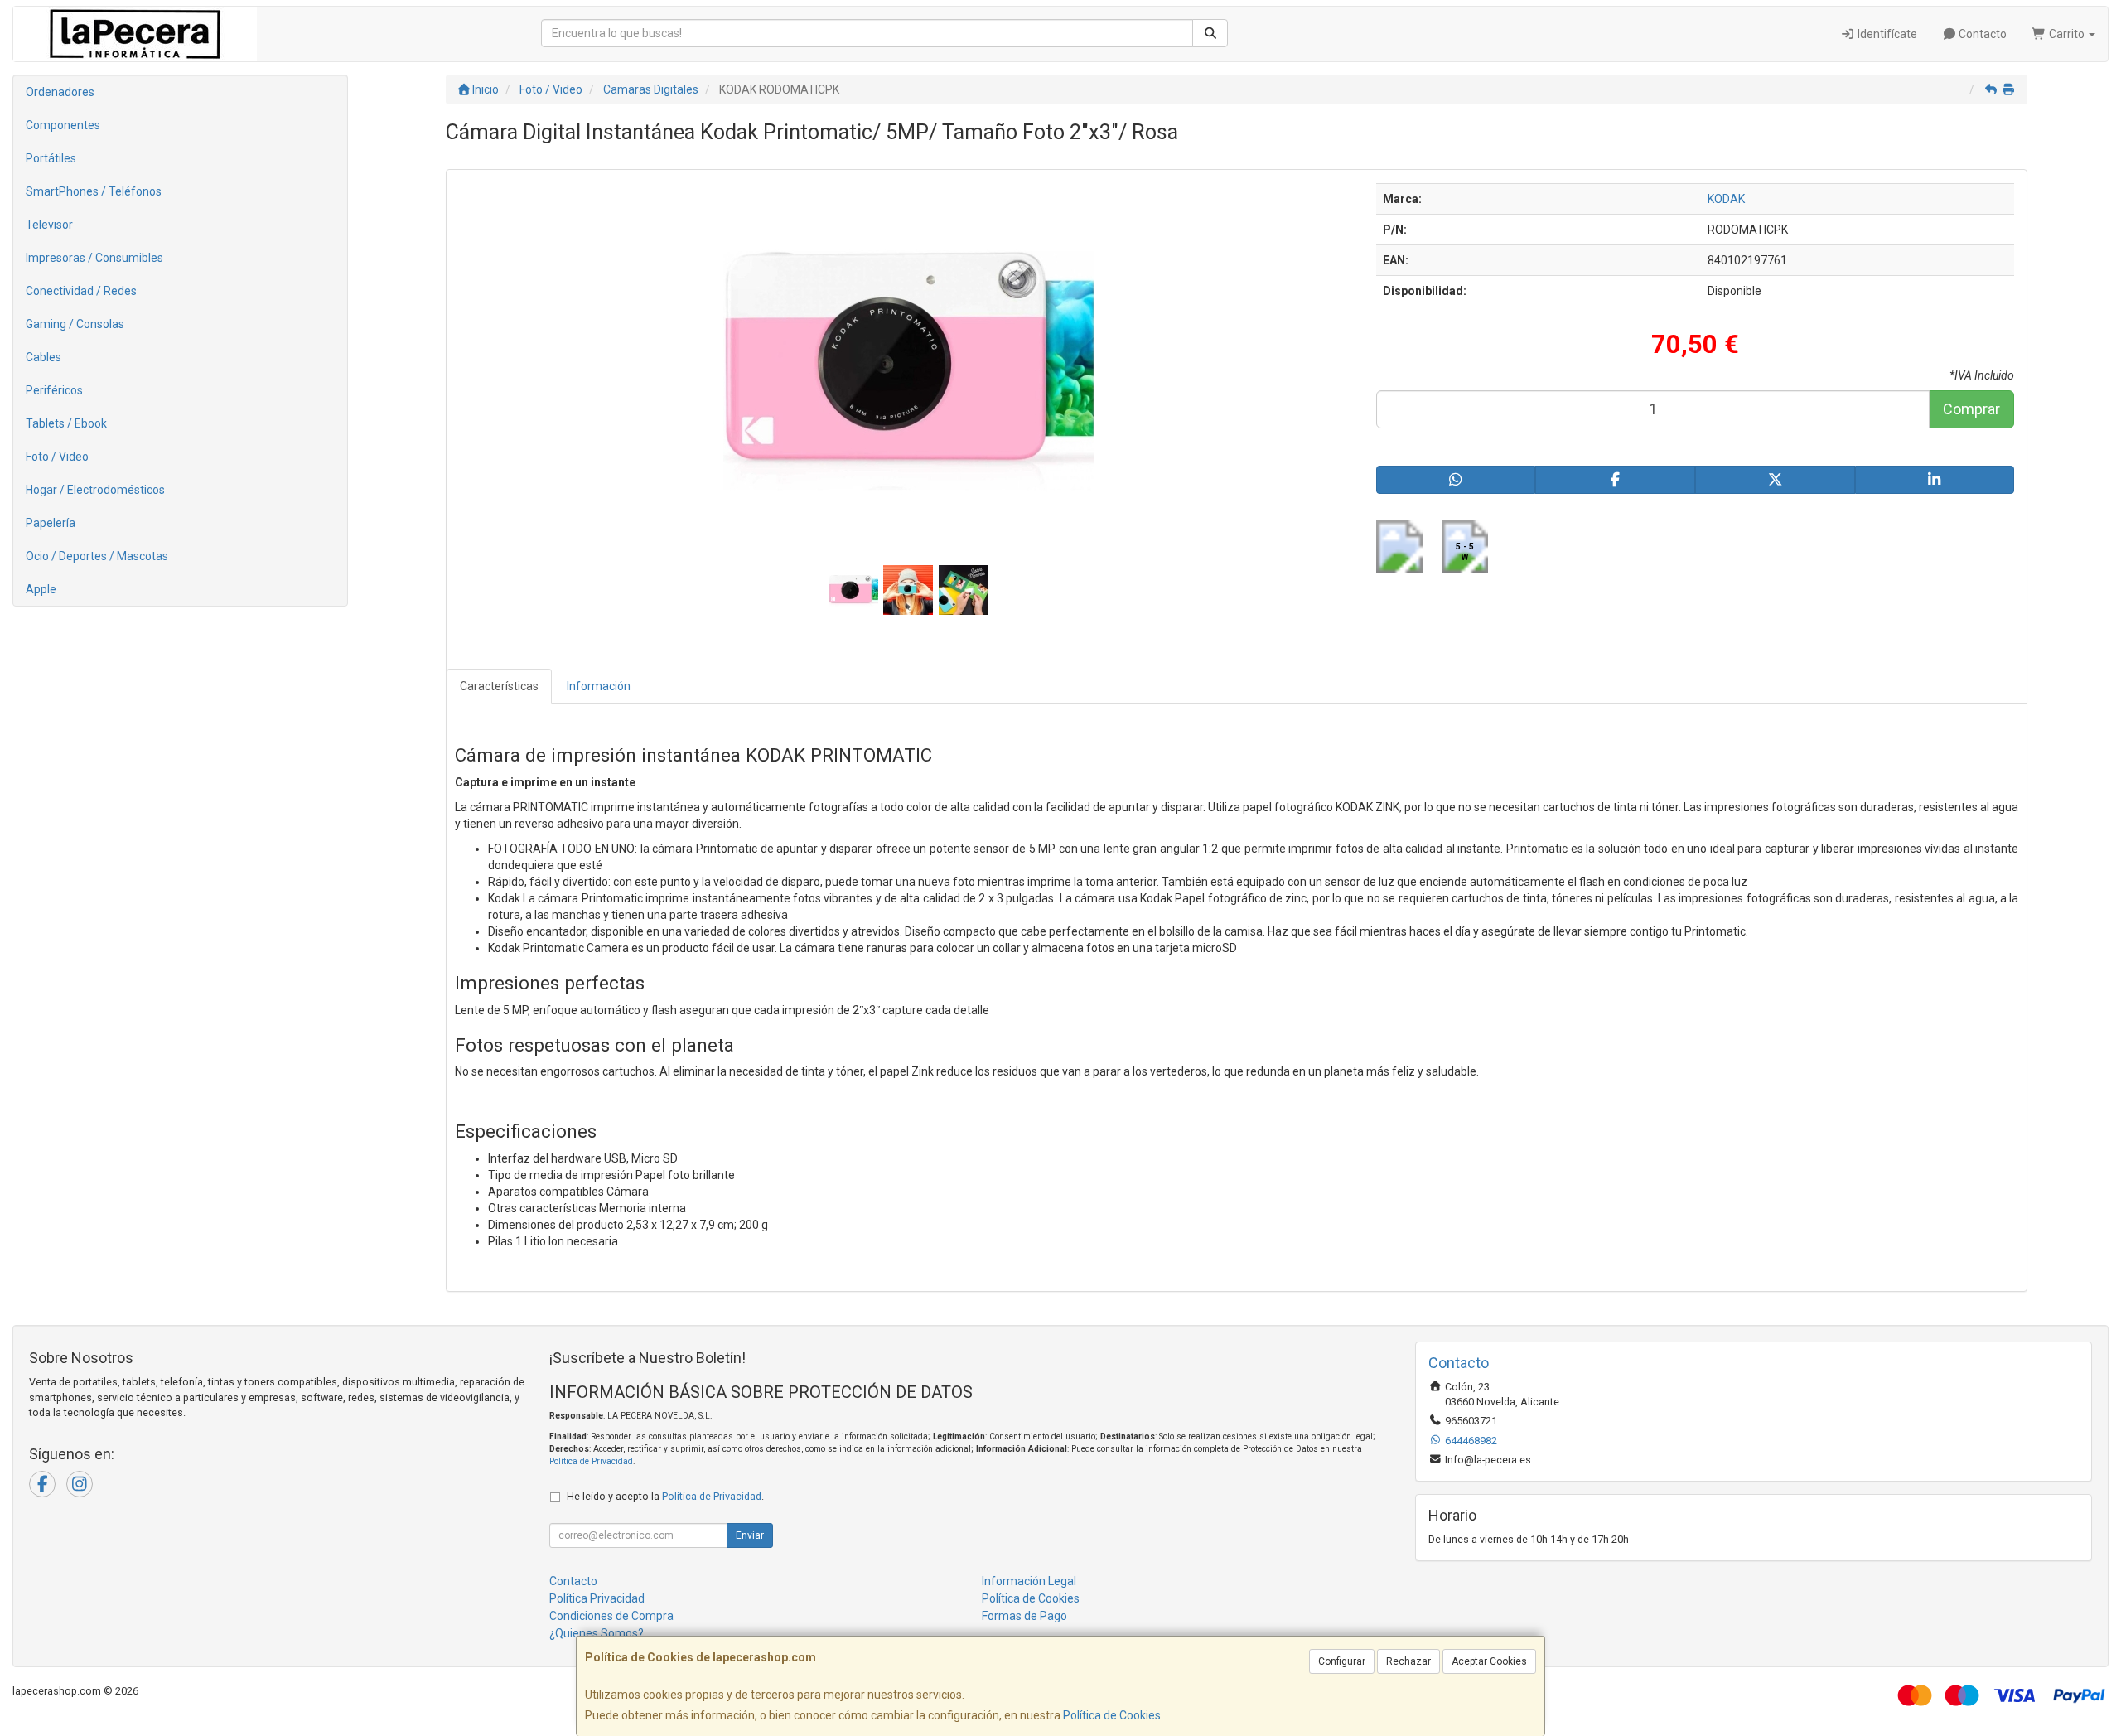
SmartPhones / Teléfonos (94, 191)
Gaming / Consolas (75, 324)
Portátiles (51, 158)
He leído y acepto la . (665, 1496)
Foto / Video (57, 457)
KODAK (1726, 199)
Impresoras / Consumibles (94, 258)
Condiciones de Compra (611, 1616)
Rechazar (1408, 1661)
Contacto (1981, 34)
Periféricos (54, 390)
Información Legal (1029, 1581)
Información (599, 686)
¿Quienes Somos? (597, 1633)
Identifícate (1886, 34)
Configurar (1342, 1661)
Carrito (2067, 34)
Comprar (1971, 409)
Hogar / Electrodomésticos (95, 490)
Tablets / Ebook (66, 423)
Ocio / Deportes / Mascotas (97, 556)
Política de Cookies (1112, 1715)
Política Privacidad (597, 1598)
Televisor (49, 225)
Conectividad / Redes (81, 291)
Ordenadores (60, 92)
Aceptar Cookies (1489, 1661)
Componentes (63, 125)
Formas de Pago (1024, 1616)
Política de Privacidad (591, 1461)
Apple (41, 589)
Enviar (750, 1535)
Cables (43, 357)
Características (499, 686)
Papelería (51, 523)
